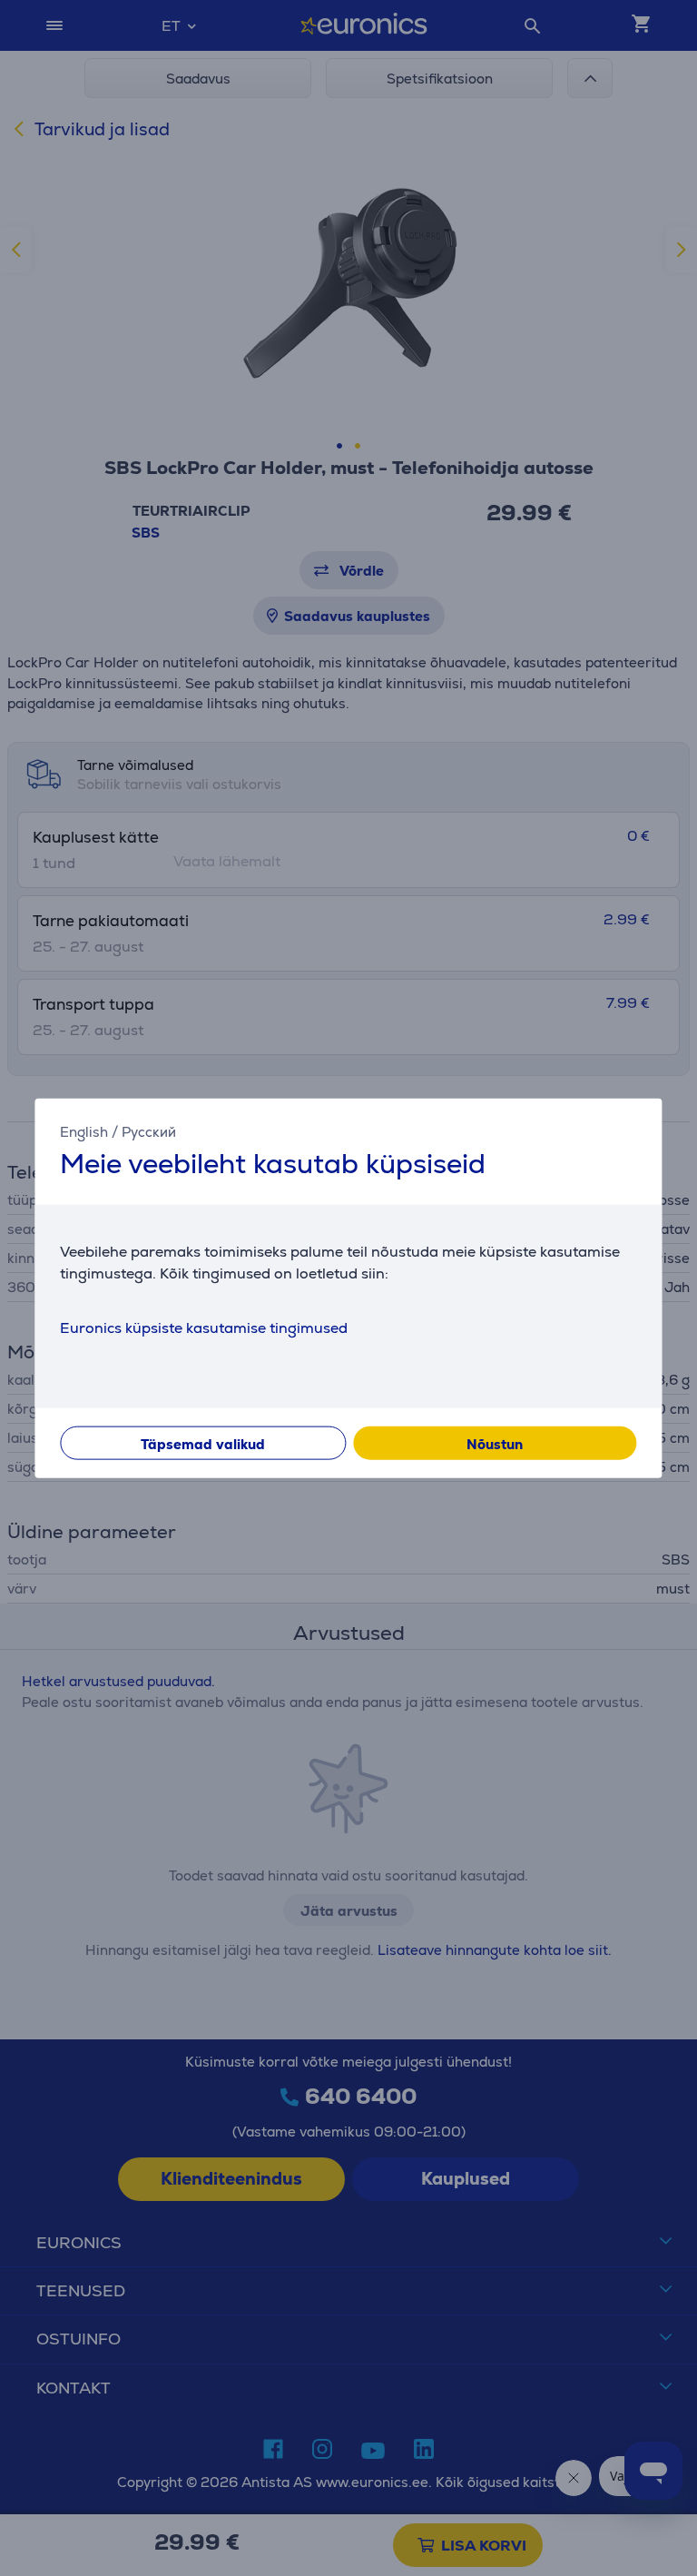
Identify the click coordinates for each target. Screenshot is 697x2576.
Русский (149, 1131)
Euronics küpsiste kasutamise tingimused (204, 1328)
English (84, 1131)
